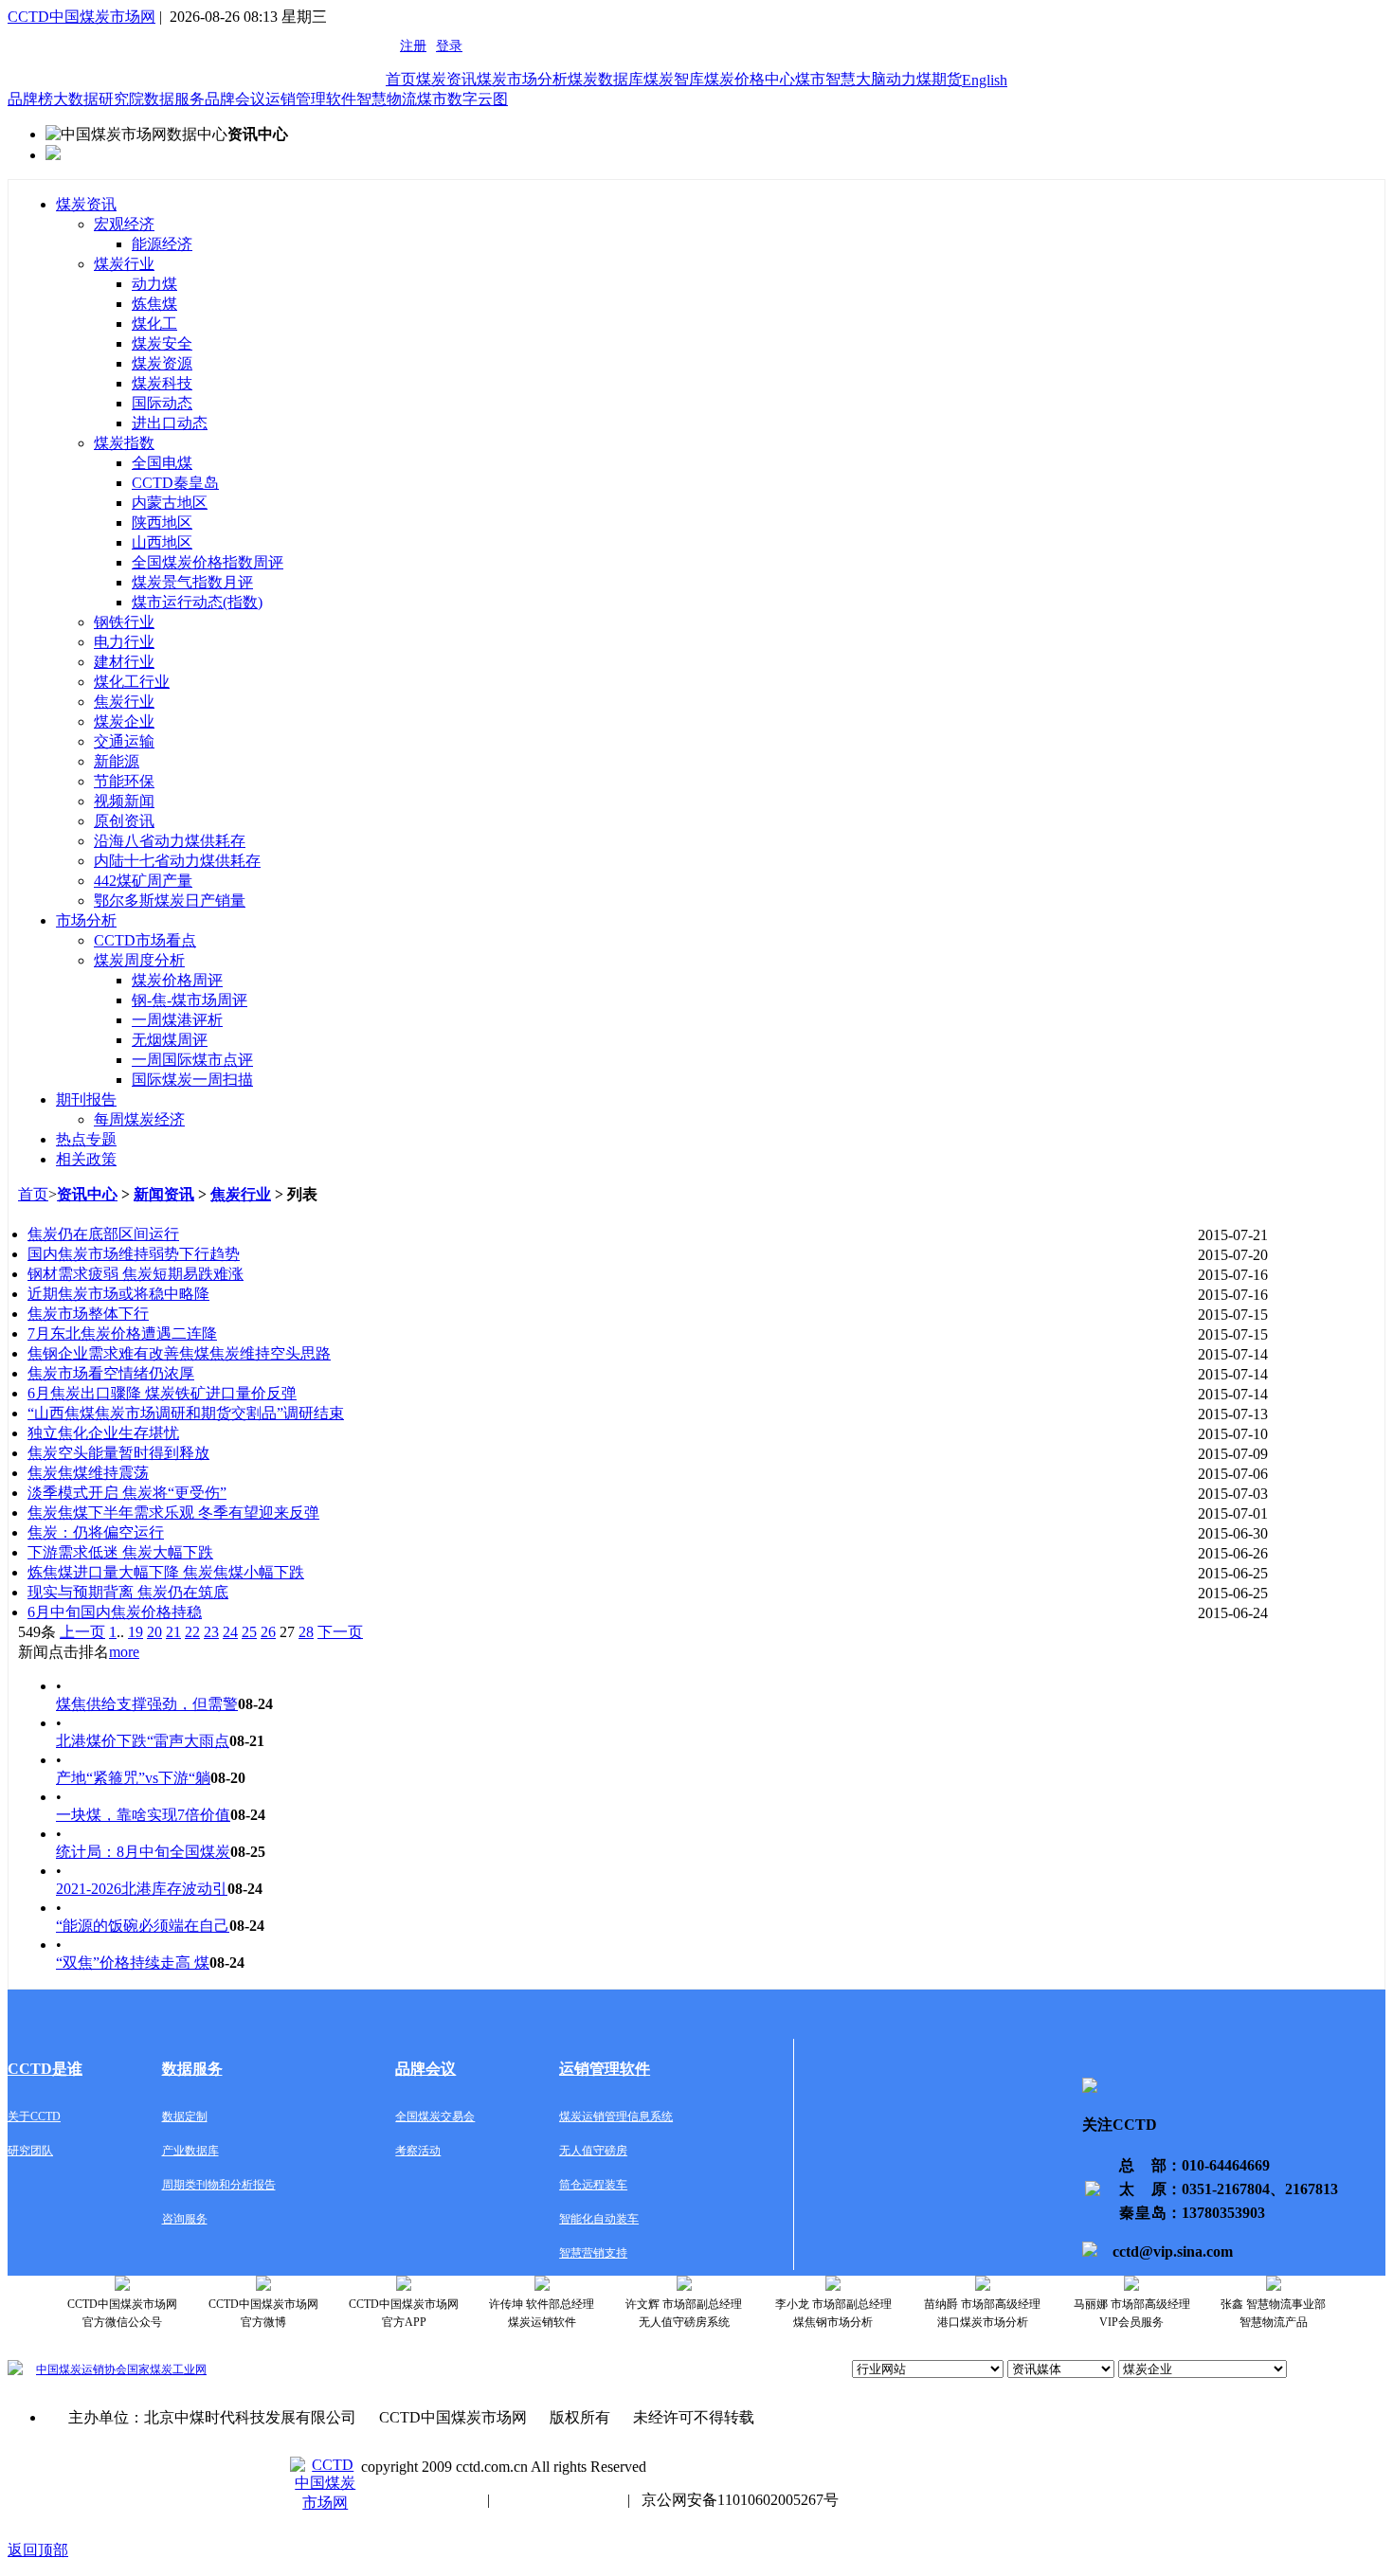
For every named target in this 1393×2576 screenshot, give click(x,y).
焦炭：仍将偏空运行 (96, 1532)
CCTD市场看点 (145, 940)
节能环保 (124, 781)
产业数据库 (190, 2151)
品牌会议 (235, 99)
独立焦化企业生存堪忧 (103, 1433)
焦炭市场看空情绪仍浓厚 (111, 1373)
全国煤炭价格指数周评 (208, 562)
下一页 (340, 1632)
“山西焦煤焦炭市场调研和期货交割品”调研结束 (186, 1413)
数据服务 (174, 99)
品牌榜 (30, 99)
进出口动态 (170, 423)
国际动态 (162, 403)
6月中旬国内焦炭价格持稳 (115, 1612)
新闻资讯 (164, 1194)
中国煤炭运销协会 (81, 2369)
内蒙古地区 (170, 503)
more (124, 1652)
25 (249, 1632)
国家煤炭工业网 (167, 2369)
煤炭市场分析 (522, 79)
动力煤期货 (924, 79)
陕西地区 (162, 522)
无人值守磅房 (593, 2151)
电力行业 (124, 642)
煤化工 (154, 324)
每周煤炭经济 (139, 1119)
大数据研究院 (99, 99)
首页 (401, 79)
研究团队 (30, 2151)
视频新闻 (124, 801)
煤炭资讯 (446, 79)
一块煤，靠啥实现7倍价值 (143, 1815)
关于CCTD (34, 2117)
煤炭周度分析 (139, 960)
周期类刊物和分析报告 (219, 2185)
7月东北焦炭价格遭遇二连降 (122, 1333)
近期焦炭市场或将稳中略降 (118, 1294)
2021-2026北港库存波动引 (142, 1889)
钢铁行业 (124, 622)
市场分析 (86, 920)
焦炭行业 (124, 702)
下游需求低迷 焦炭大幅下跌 (120, 1552)
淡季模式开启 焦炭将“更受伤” (127, 1493)
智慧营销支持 (593, 2253)
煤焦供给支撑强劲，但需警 (147, 1704)
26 (268, 1632)
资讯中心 (87, 1194)
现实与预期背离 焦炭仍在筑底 (128, 1592)
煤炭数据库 (606, 79)
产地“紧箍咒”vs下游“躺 (133, 1778)
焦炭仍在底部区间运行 (103, 1234)
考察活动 (418, 2151)
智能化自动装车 (599, 2219)
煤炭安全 (162, 343)
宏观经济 (124, 224)
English (985, 80)
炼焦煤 (154, 304)
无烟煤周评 (170, 1040)
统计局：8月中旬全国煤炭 (143, 1852)
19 (136, 1632)
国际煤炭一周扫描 (192, 1080)
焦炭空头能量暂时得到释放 (118, 1453)
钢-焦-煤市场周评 (190, 1000)
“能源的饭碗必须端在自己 (143, 1926)
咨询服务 (185, 2219)
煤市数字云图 (462, 99)
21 (173, 1632)
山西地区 (162, 542)
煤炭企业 (124, 721)
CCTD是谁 (45, 2069)
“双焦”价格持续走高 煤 (133, 1963)
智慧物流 (387, 99)
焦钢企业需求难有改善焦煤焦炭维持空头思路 (179, 1353)
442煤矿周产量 (143, 881)
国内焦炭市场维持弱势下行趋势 (134, 1254)
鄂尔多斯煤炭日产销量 (170, 901)
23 (211, 1632)
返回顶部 (38, 2550)
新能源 (117, 761)
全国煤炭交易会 (435, 2117)
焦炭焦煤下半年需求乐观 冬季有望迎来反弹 (173, 1513)
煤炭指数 (124, 443)
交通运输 (124, 741)
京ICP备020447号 (418, 2500)
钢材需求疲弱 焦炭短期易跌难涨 (136, 1274)
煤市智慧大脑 (841, 79)
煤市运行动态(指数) (197, 602)
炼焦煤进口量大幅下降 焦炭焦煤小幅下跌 (166, 1572)
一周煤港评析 (177, 1020)
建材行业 (124, 662)
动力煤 (154, 284)
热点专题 (86, 1139)
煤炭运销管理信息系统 (616, 2117)
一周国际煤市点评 (192, 1060)
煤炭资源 (162, 363)
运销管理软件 (311, 99)
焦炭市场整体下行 (88, 1314)
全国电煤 (162, 463)
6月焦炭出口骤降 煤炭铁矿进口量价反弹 (162, 1393)
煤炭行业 (124, 264)
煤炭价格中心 (750, 79)
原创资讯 (124, 821)
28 (306, 1632)
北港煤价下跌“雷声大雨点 (143, 1741)
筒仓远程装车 (593, 2185)
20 (154, 1632)
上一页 (82, 1632)
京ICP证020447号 (559, 2500)
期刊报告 (86, 1099)
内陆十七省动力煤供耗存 (177, 861)
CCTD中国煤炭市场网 (81, 17)
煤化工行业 (132, 682)
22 (192, 1632)
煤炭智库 (674, 79)
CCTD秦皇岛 (175, 483)
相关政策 (86, 1159)
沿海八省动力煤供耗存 (170, 841)
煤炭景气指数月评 (192, 582)
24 (230, 1632)
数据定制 (185, 2117)
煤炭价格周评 (177, 980)
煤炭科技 (162, 383)
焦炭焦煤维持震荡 (88, 1473)
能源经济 (162, 244)
